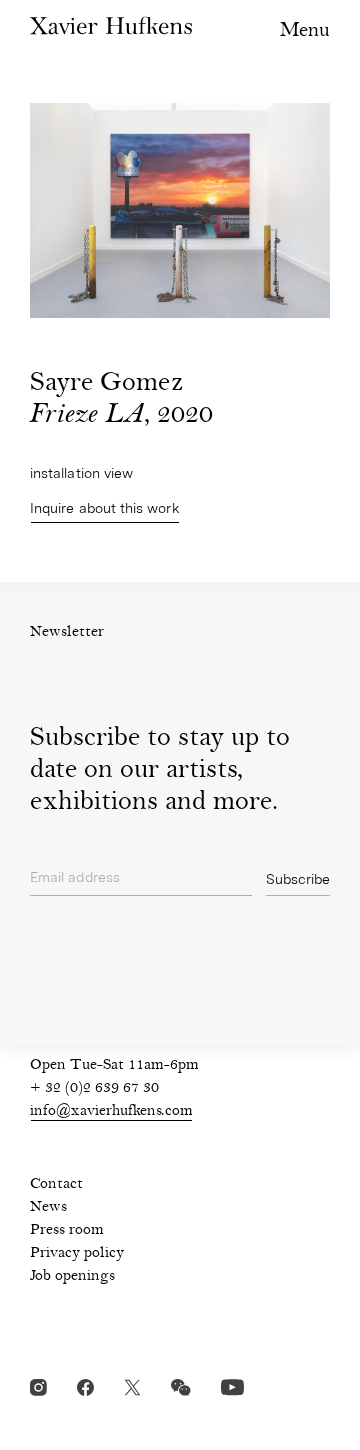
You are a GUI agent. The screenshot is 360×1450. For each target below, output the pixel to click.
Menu (305, 31)
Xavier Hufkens (111, 25)
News (48, 1208)
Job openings (72, 1277)
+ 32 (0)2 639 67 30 (94, 1089)
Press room (67, 1231)
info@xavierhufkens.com (111, 1112)
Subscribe (298, 879)
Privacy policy (77, 1254)
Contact (56, 1185)
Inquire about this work (105, 508)
